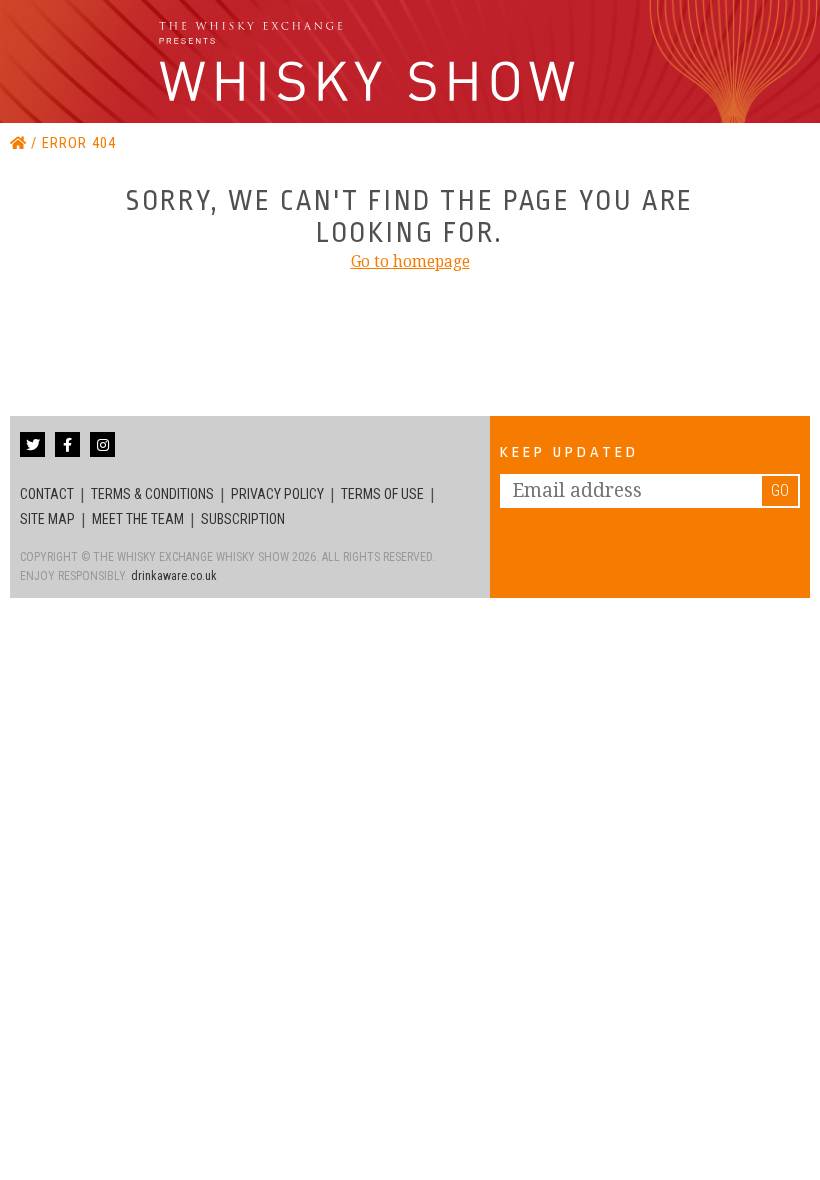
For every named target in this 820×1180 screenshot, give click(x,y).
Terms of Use (382, 494)
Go (780, 490)
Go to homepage (410, 262)
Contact (47, 494)
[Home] (20, 143)
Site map (47, 519)
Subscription (243, 519)
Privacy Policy (277, 494)
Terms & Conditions (152, 494)
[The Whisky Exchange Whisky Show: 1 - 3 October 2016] (371, 61)
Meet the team (138, 519)
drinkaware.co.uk (174, 576)
